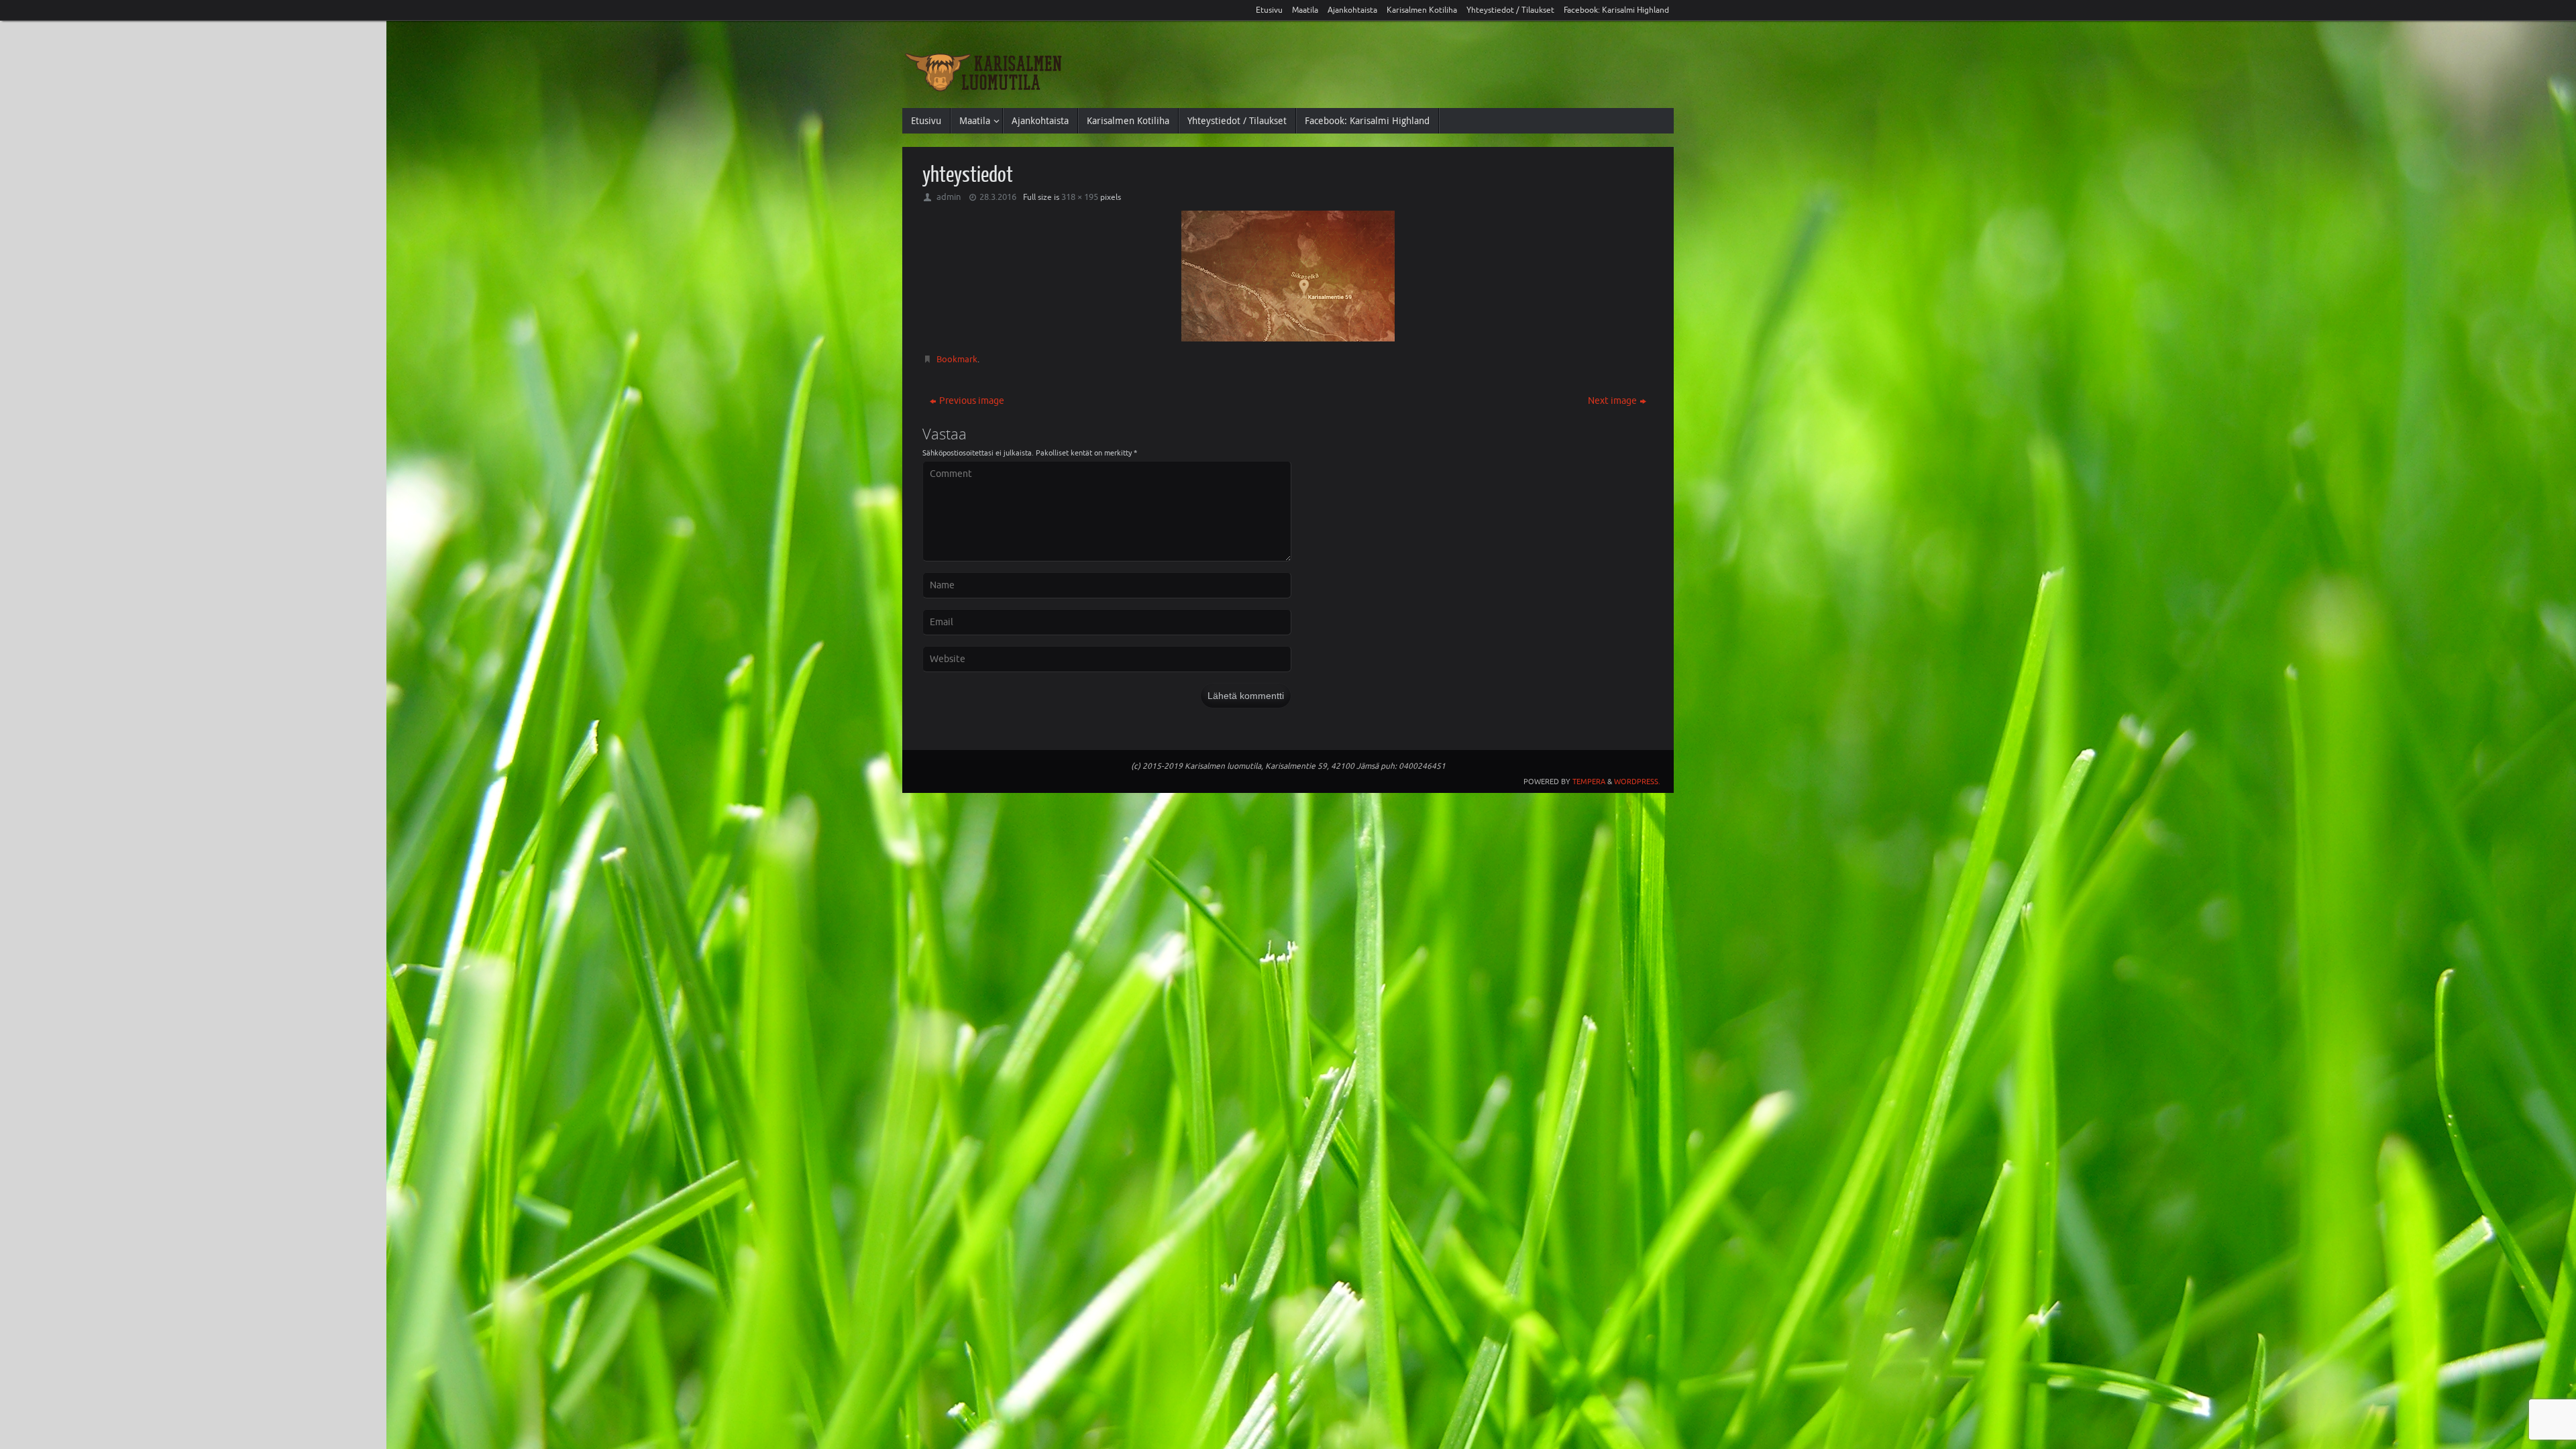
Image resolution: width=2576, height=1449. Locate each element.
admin (949, 197)
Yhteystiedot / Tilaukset (1510, 10)
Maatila (1305, 10)
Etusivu (1269, 10)
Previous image (972, 401)
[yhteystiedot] (1288, 276)
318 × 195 (1080, 197)
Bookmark (957, 359)
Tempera (1589, 782)
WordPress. (1637, 782)
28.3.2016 (998, 197)
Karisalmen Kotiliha (1422, 10)
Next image (1612, 401)
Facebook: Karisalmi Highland (1616, 10)
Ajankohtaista (1352, 10)
